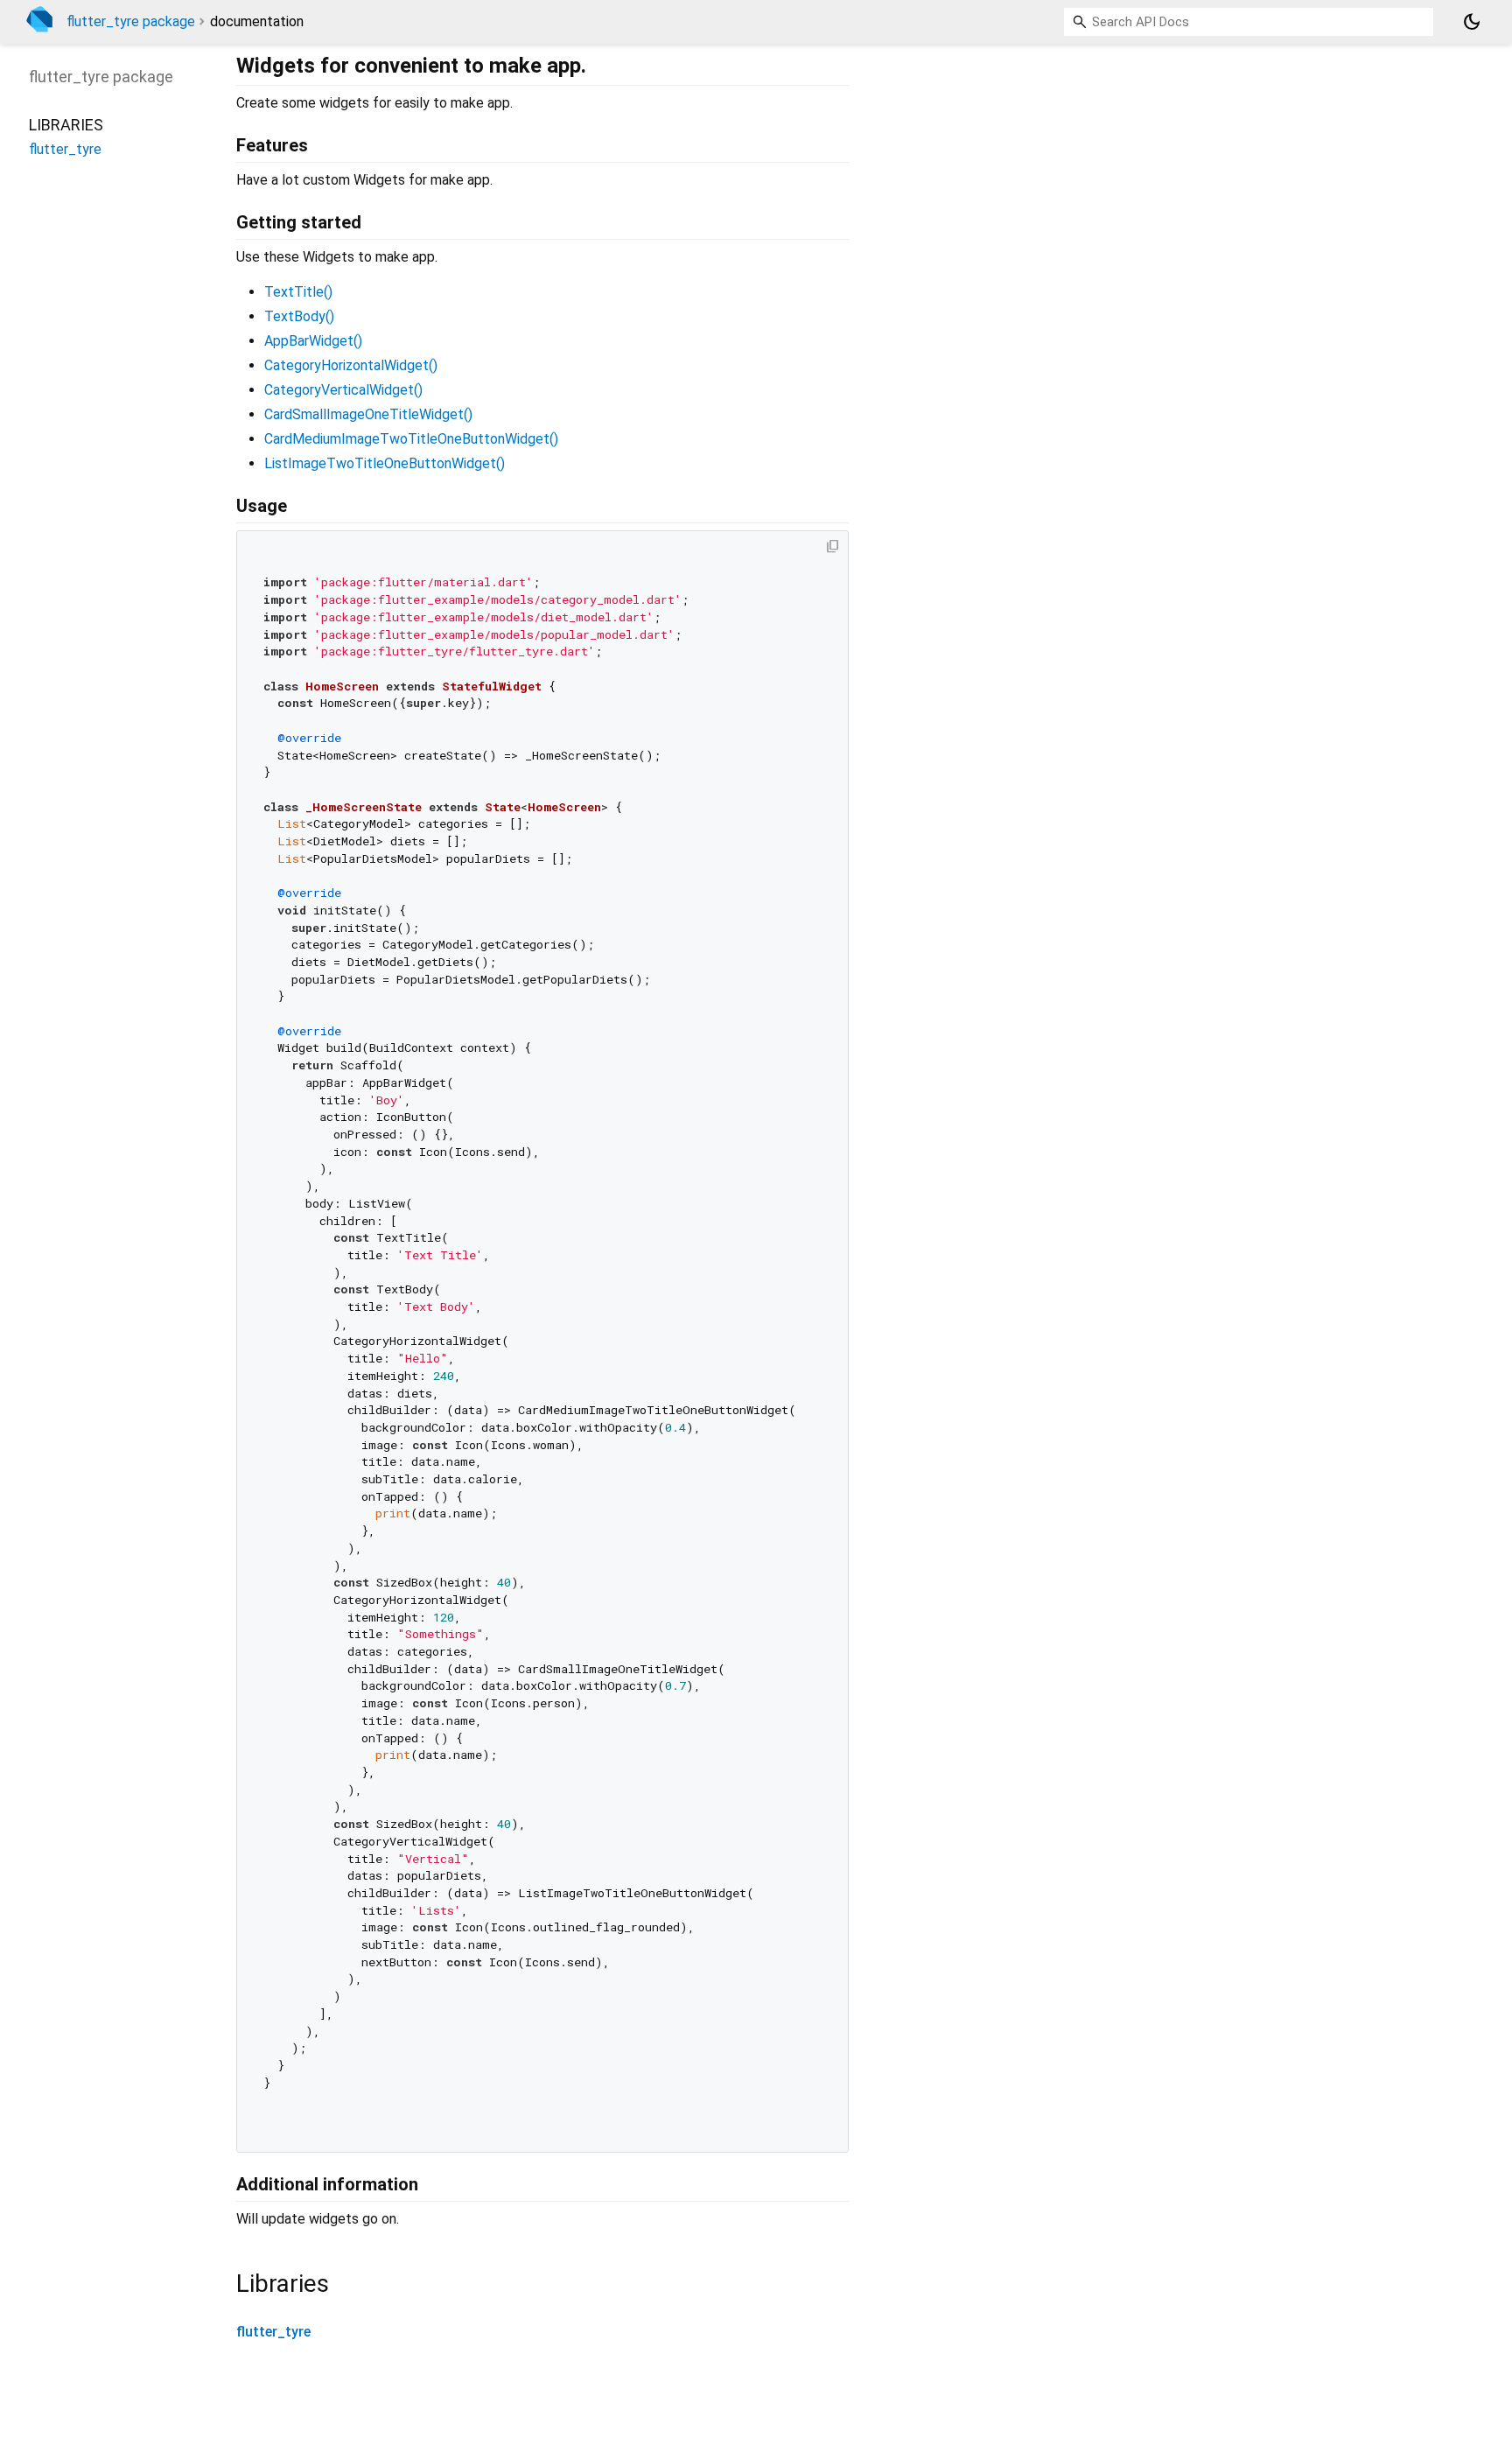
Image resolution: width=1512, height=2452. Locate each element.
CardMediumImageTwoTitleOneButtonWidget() (411, 439)
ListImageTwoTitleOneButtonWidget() (385, 463)
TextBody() (299, 316)
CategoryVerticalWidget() (343, 390)
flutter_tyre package (131, 21)
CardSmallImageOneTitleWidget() (368, 414)
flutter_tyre (273, 2332)
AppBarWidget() (313, 341)
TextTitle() (298, 292)
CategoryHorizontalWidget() (351, 365)
